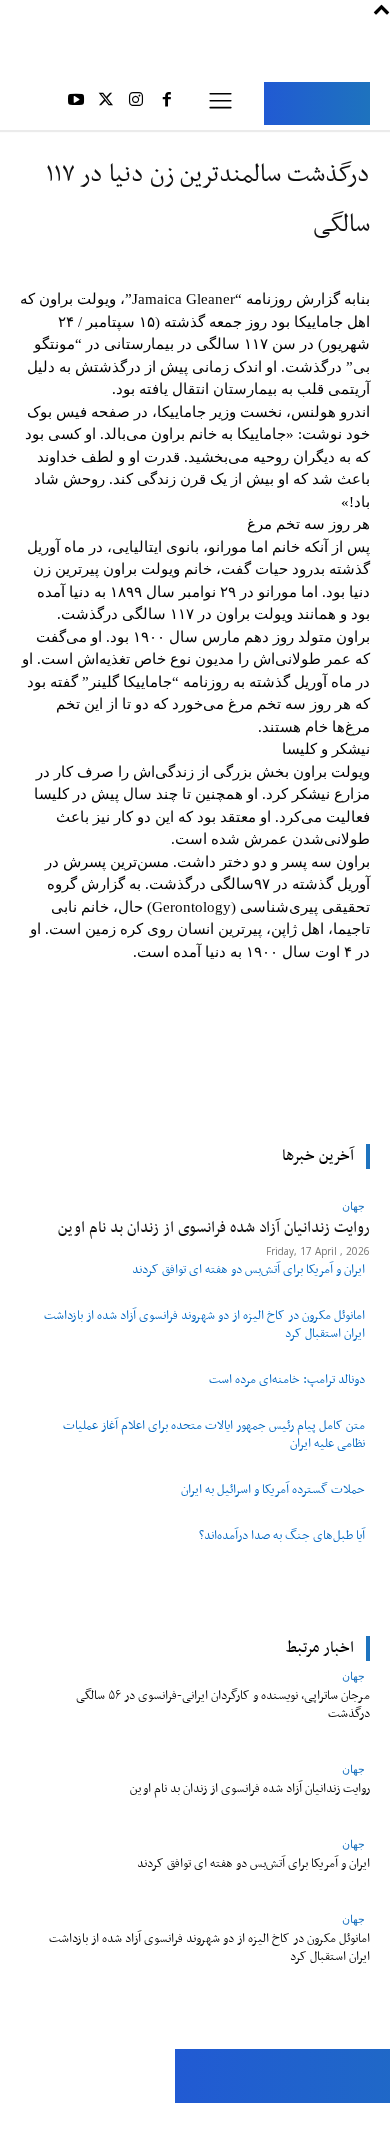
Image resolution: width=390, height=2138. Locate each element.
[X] (106, 103)
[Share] (107, 2120)
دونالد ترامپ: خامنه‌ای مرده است (287, 1379)
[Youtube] (75, 103)
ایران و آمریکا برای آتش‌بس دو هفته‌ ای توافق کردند (248, 1269)
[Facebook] (167, 103)
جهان (353, 1675)
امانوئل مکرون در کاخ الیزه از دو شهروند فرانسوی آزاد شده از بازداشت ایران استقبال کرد (204, 1324)
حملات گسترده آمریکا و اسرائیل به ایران (273, 1489)
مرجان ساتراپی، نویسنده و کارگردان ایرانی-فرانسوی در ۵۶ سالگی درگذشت (223, 1704)
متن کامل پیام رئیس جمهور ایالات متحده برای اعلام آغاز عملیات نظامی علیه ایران (214, 1434)
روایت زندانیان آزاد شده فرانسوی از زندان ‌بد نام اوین (250, 1788)
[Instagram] (136, 103)
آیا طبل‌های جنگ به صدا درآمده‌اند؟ (282, 1535)
